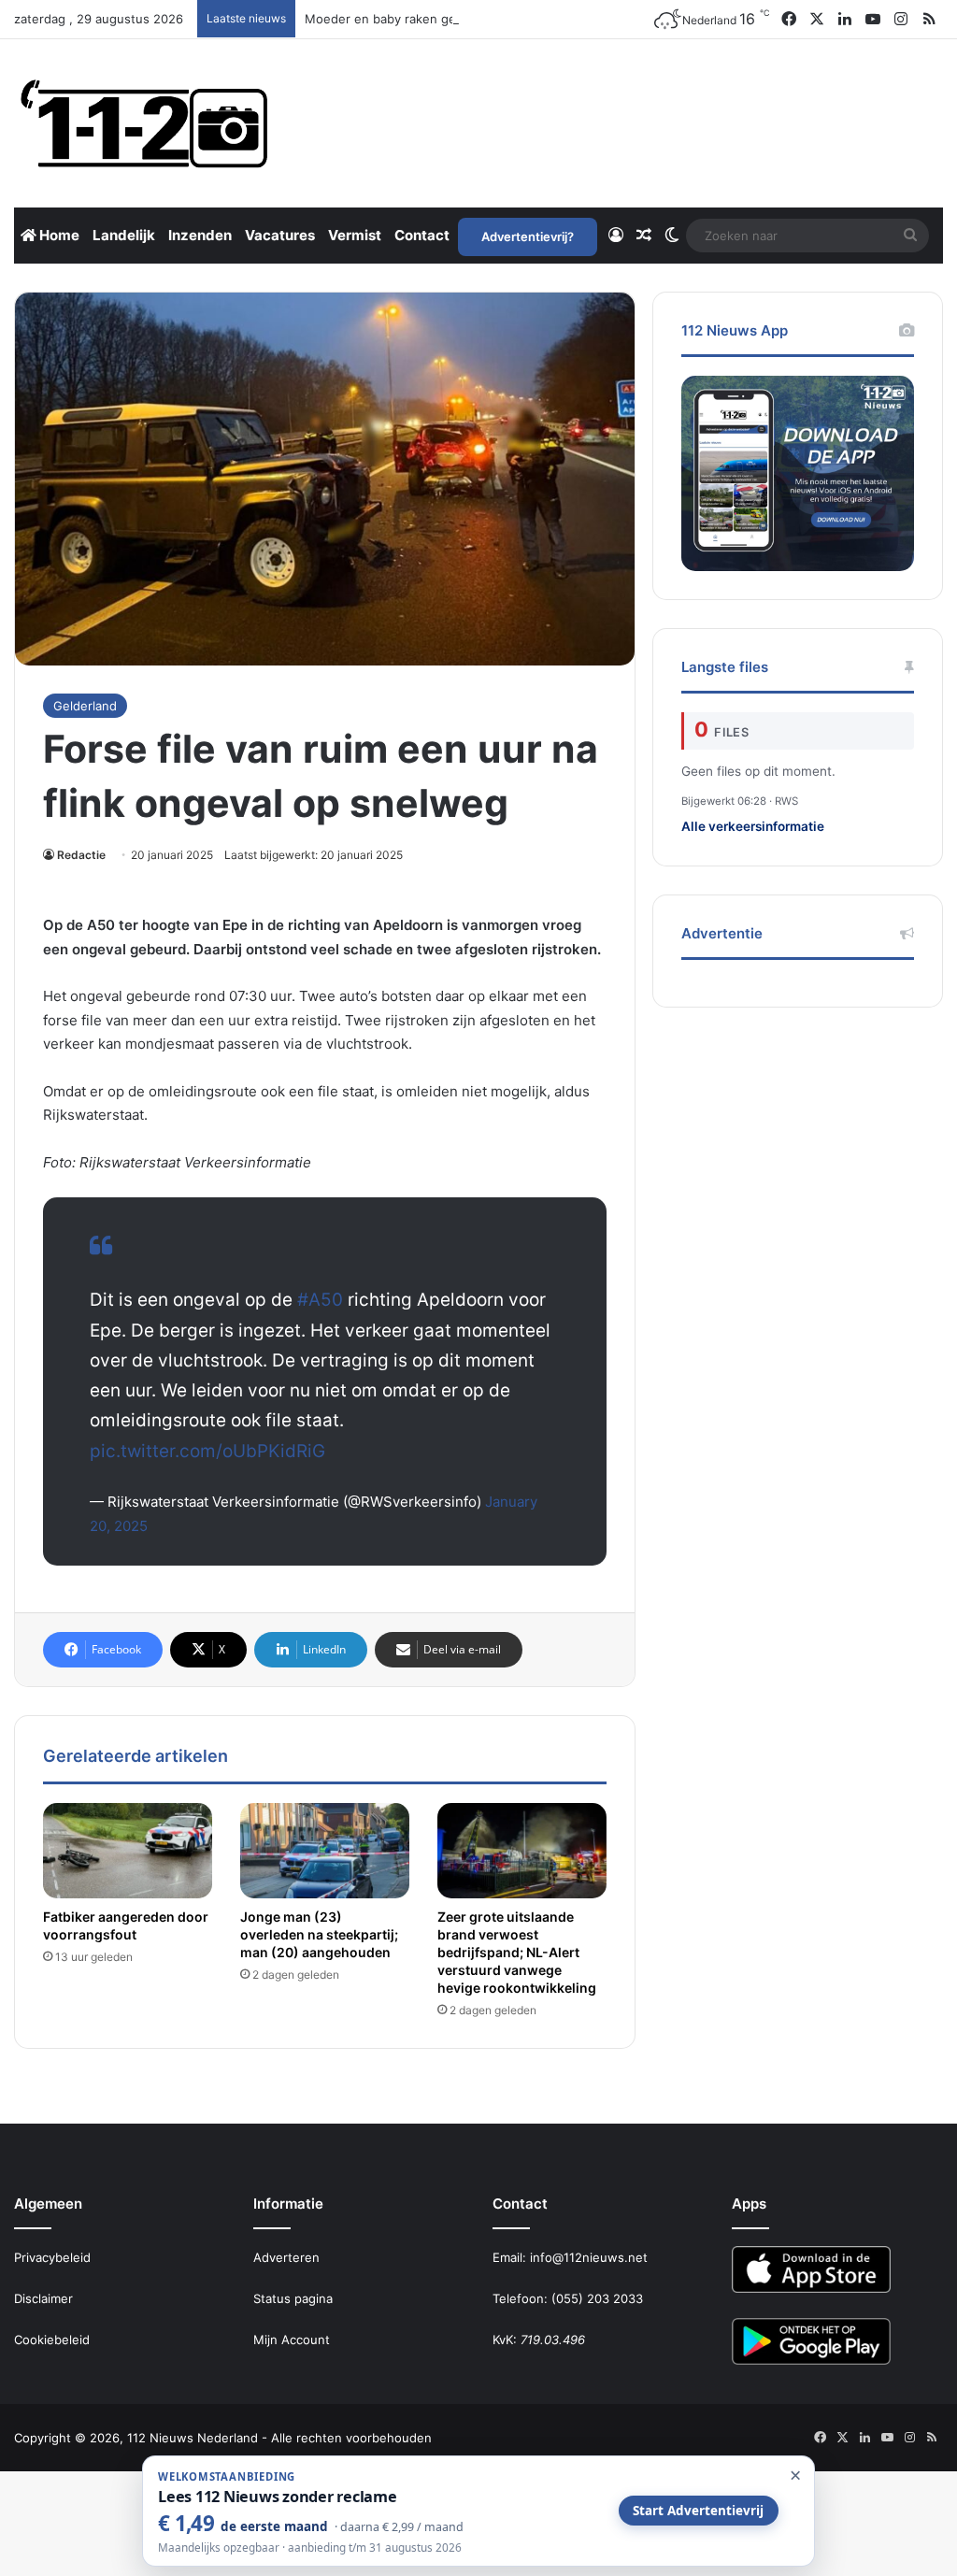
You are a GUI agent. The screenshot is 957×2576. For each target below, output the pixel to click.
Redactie (81, 855)
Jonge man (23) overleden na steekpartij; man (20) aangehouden (319, 1934)
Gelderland (85, 706)
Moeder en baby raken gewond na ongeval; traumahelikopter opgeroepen (521, 19)
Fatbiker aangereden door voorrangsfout (126, 1925)
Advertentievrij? (528, 236)
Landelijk (124, 235)
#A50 (320, 1300)
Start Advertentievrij (698, 2511)
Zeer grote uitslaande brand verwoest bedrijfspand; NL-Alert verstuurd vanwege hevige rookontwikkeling (517, 1952)
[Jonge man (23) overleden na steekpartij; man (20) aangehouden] (325, 1851)
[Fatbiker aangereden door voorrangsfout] (128, 1851)
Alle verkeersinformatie (753, 826)
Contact (422, 235)
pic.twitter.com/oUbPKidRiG (207, 1451)
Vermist (355, 235)
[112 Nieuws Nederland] (145, 123)
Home (58, 235)
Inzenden (200, 235)
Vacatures (280, 235)
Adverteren (286, 2257)
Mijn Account (292, 2340)
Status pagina (293, 2298)
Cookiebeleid (52, 2340)
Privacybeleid (52, 2257)
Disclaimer (43, 2298)
